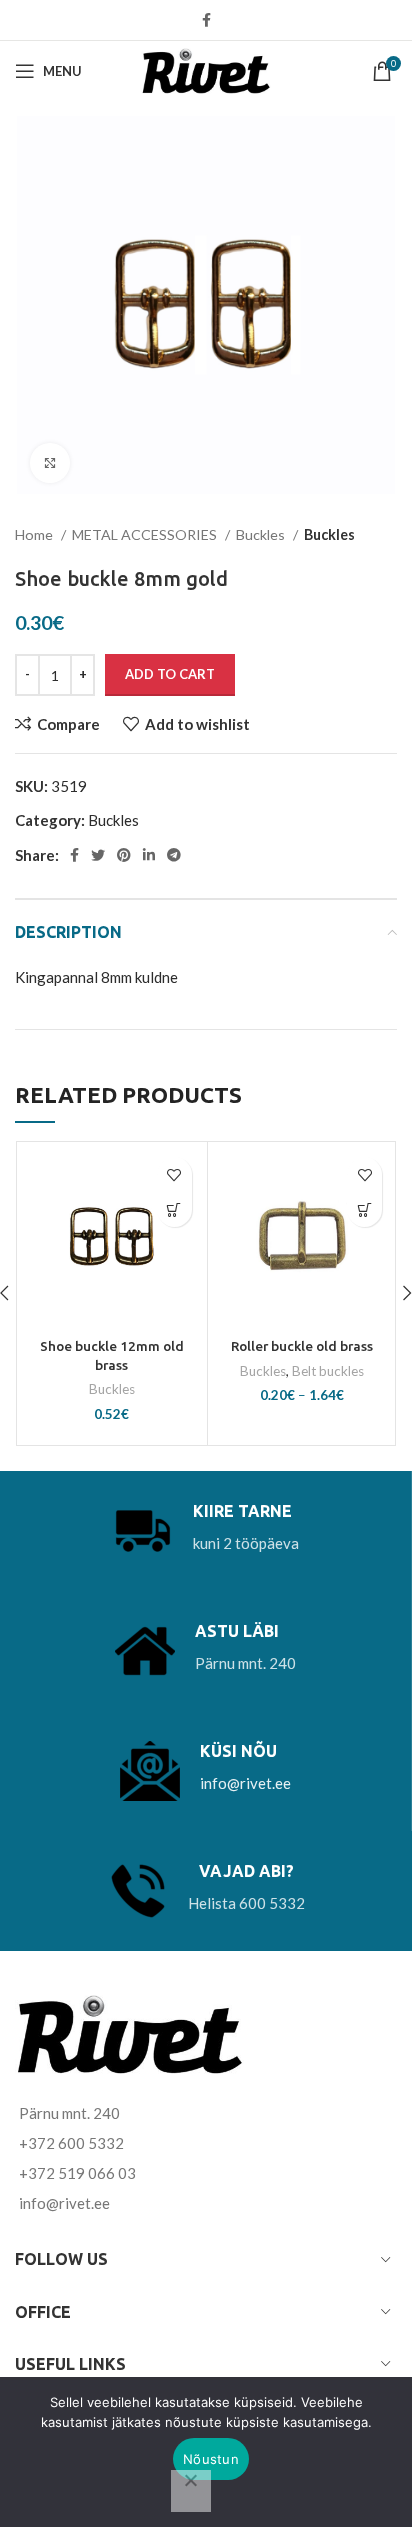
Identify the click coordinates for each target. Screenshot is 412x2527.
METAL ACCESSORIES (146, 534)
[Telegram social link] (174, 855)
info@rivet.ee (245, 1783)
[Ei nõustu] (191, 2491)
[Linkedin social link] (149, 855)
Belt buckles (328, 1371)
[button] (174, 1209)
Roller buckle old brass (302, 1346)
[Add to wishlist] (174, 1174)
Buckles (262, 534)
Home (35, 534)
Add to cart (170, 674)
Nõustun (211, 2459)
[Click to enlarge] (50, 463)
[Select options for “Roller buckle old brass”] (364, 1209)
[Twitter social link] (98, 855)
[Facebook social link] (206, 20)
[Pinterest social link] (124, 855)
